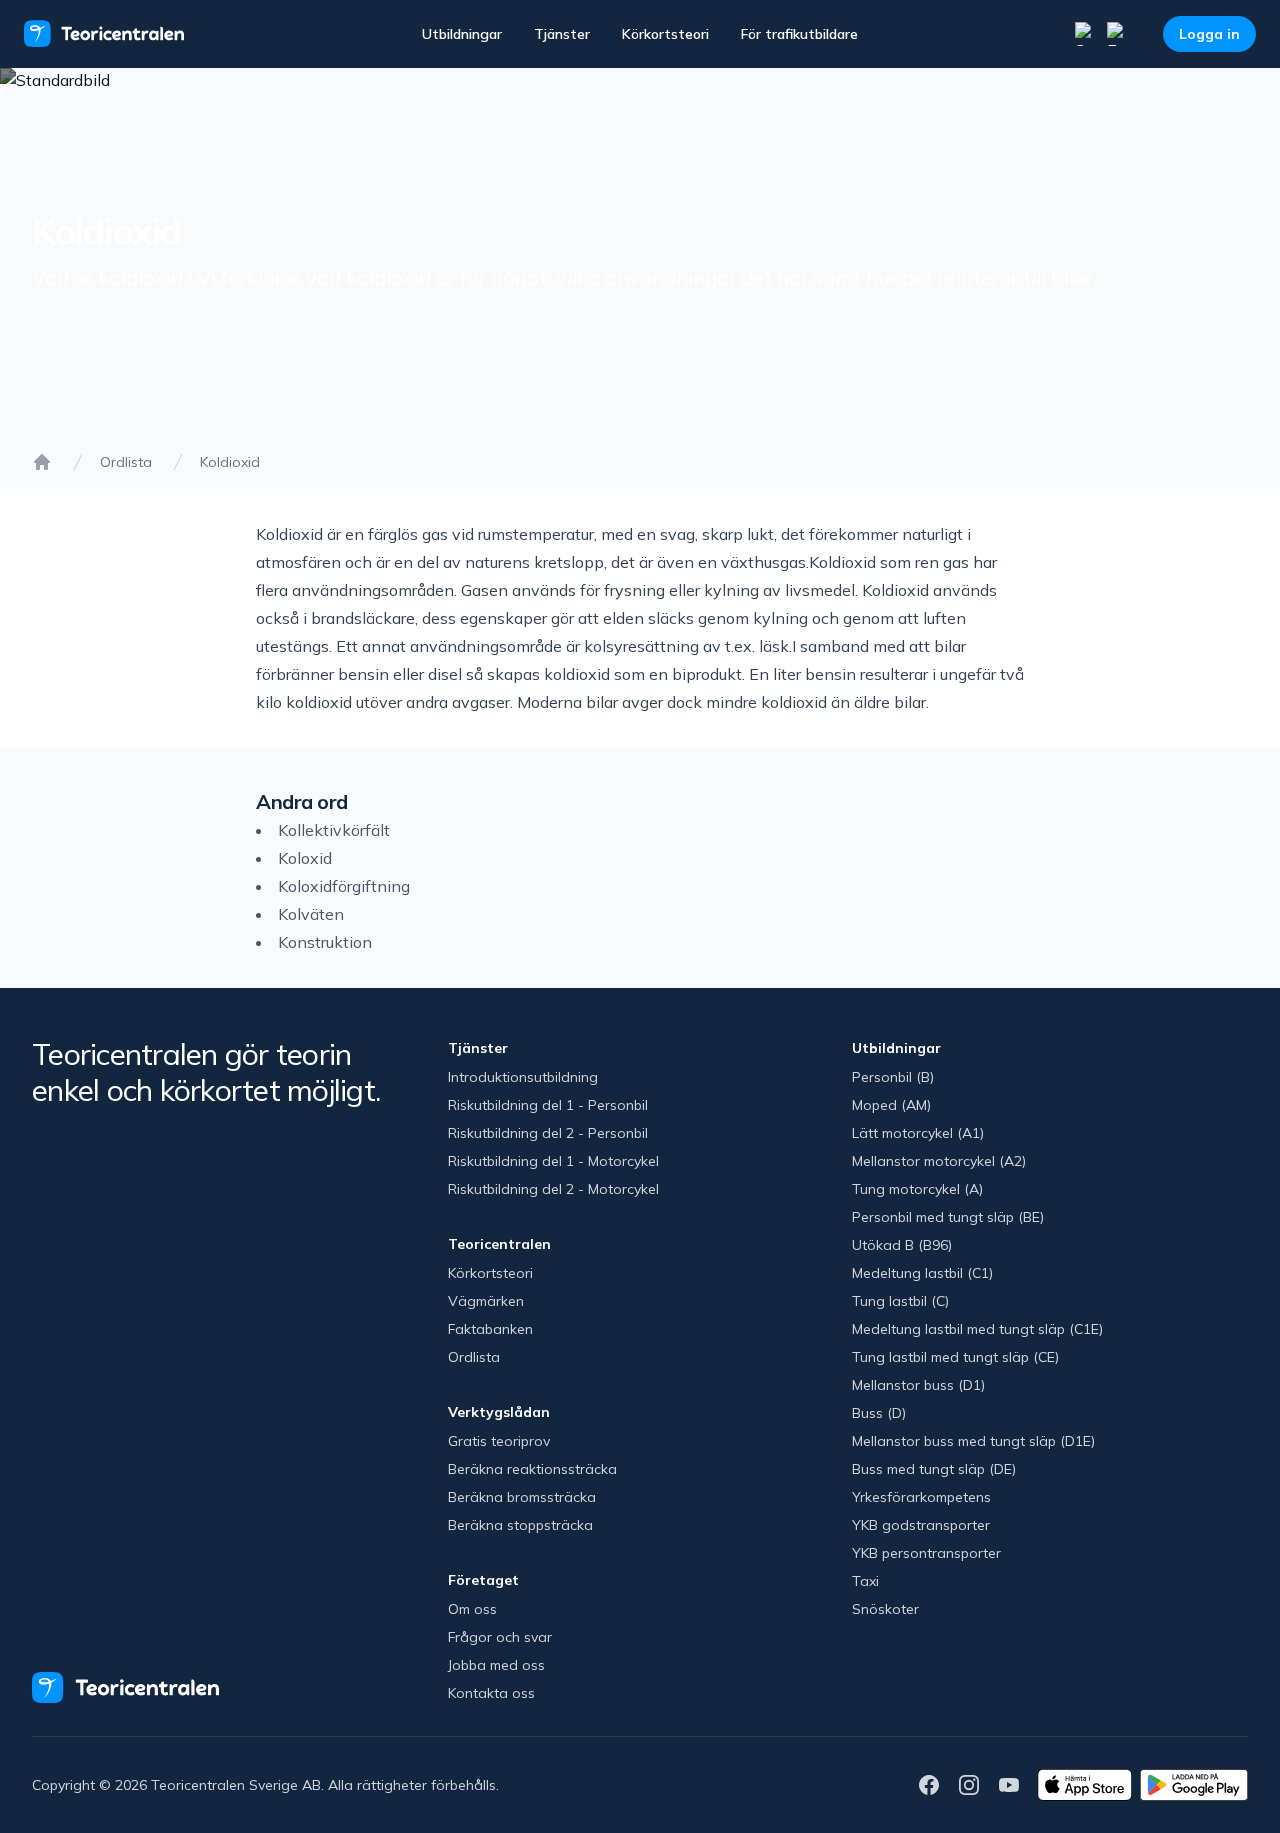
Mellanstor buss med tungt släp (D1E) (973, 1441)
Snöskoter (885, 1609)
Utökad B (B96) (902, 1245)
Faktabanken (490, 1329)
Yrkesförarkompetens (921, 1497)
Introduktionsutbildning (523, 1077)
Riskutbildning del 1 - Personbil (548, 1105)
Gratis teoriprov (499, 1441)
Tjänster (562, 34)
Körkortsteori (665, 34)
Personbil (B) (893, 1077)
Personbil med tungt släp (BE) (948, 1217)
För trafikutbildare (799, 34)
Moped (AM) (891, 1105)
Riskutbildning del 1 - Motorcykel (553, 1161)
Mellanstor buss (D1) (918, 1385)
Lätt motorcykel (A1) (918, 1133)
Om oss (472, 1609)
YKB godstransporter (921, 1525)
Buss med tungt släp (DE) (934, 1469)
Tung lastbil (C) (900, 1301)
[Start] (42, 462)
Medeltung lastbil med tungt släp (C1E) (977, 1329)
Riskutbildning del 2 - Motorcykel (553, 1189)
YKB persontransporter (926, 1553)
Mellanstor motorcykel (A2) (939, 1161)
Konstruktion (325, 942)
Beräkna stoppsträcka (520, 1525)
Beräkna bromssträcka (522, 1497)
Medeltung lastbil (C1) (922, 1273)
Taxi (865, 1581)
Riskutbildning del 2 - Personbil (548, 1133)
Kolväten (311, 914)
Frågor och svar (500, 1637)
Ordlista (126, 462)
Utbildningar (462, 34)
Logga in (1209, 34)
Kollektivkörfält (334, 830)
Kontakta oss (491, 1693)
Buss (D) (879, 1413)
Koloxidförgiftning (344, 886)
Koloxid (305, 858)
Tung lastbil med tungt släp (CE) (955, 1357)
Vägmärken (486, 1301)
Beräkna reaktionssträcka (532, 1469)
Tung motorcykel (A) (917, 1189)
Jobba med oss (496, 1665)
